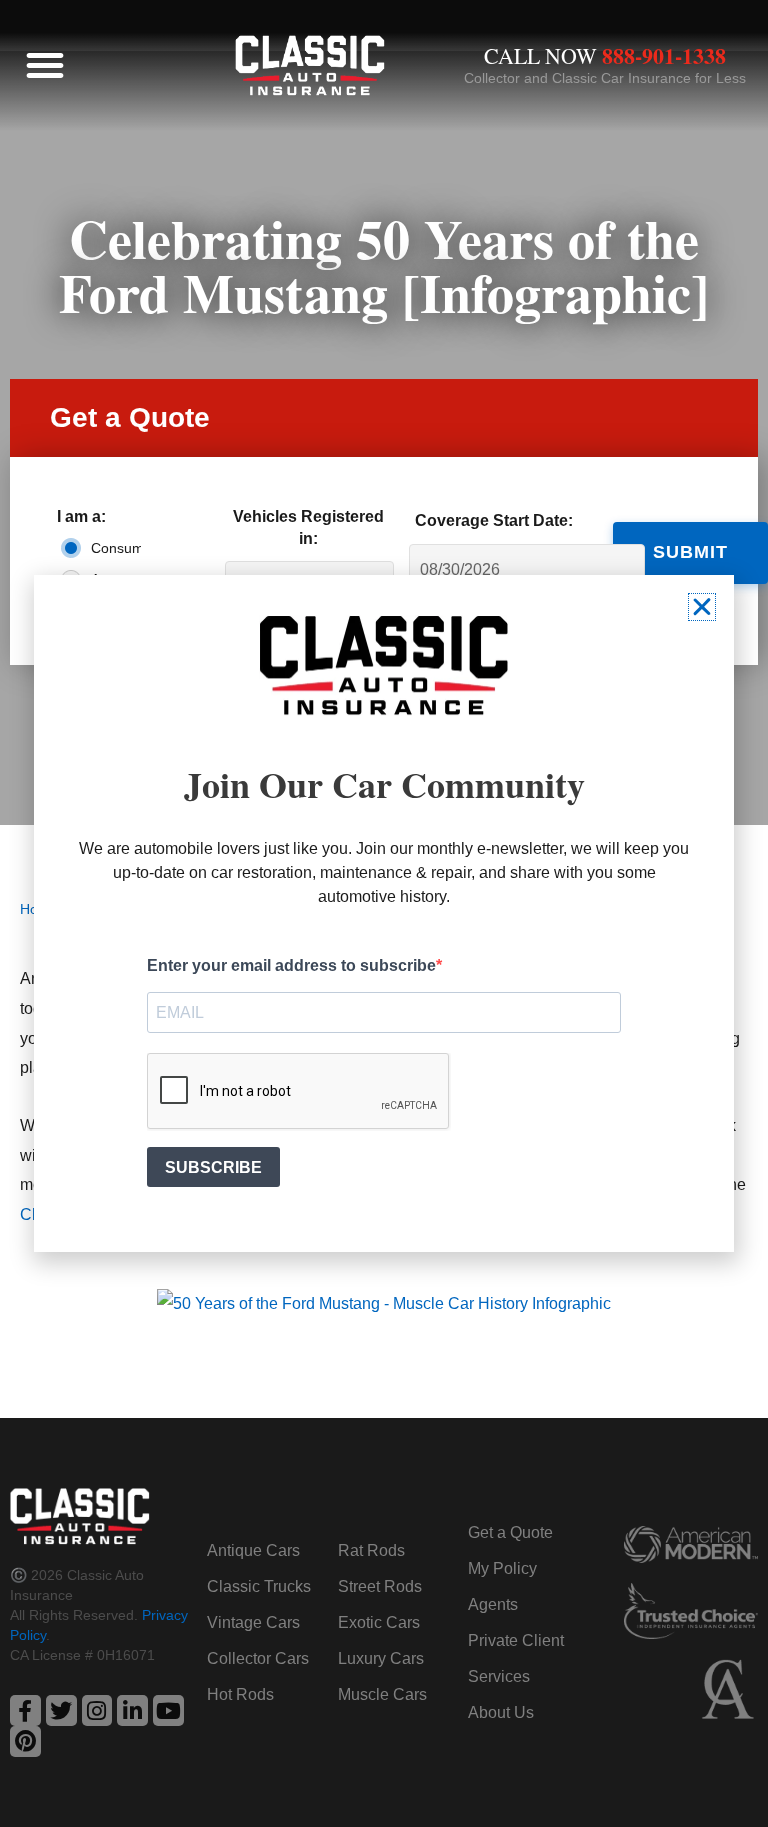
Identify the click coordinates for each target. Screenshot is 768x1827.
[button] (45, 65)
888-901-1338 (664, 55)
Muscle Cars (382, 1694)
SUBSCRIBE (213, 1167)
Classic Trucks (259, 1586)
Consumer (111, 548)
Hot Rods (240, 1694)
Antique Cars (253, 1550)
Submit (690, 552)
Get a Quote (510, 1532)
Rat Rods (371, 1550)
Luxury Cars (381, 1658)
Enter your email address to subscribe (291, 965)
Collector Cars (258, 1658)
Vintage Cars (253, 1622)
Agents (493, 1604)
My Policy (502, 1568)
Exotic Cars (379, 1622)
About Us (501, 1712)
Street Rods (380, 1586)
